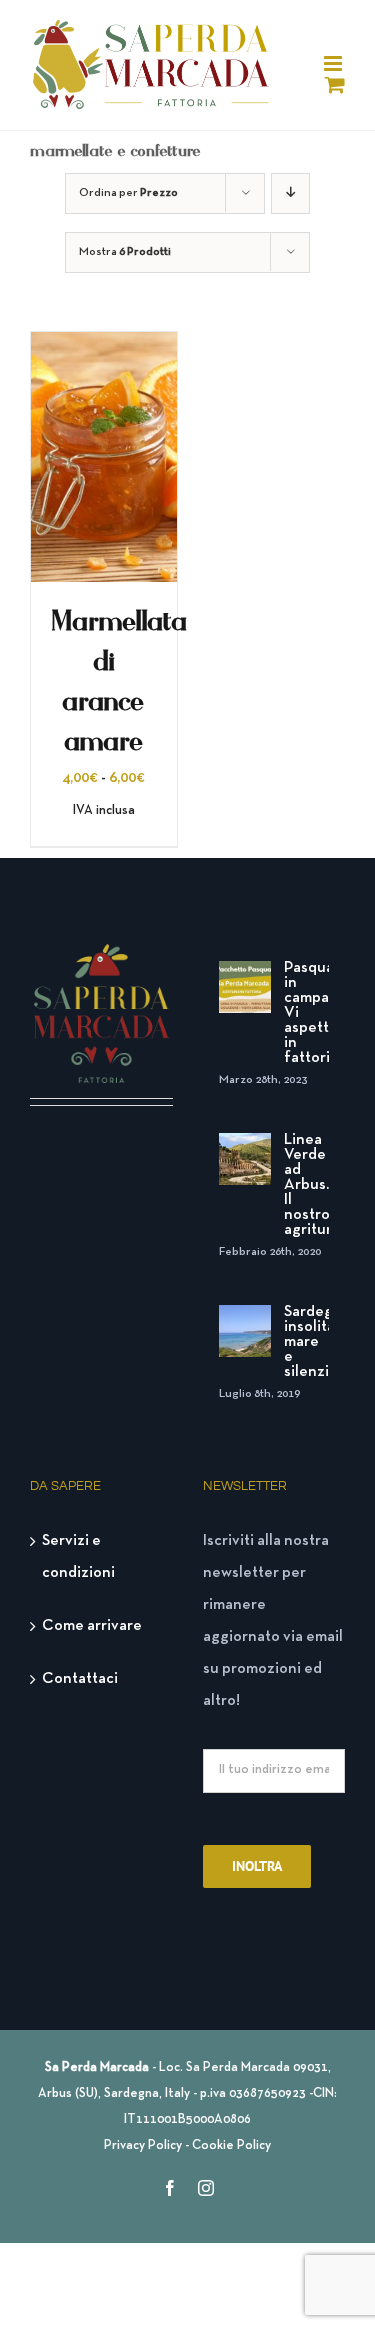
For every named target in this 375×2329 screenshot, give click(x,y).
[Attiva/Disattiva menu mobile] (334, 63)
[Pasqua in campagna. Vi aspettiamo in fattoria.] (245, 987)
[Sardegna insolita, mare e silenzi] (245, 1331)
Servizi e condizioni (78, 1557)
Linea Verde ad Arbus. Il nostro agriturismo (307, 1185)
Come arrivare (92, 1626)
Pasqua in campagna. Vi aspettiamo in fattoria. (307, 1013)
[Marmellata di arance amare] (104, 348)
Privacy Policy (143, 2146)
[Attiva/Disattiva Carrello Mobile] (335, 84)
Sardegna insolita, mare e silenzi (307, 1342)
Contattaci (80, 1679)
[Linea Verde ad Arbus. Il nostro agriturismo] (245, 1159)
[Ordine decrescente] (290, 193)
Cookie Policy (231, 2146)
